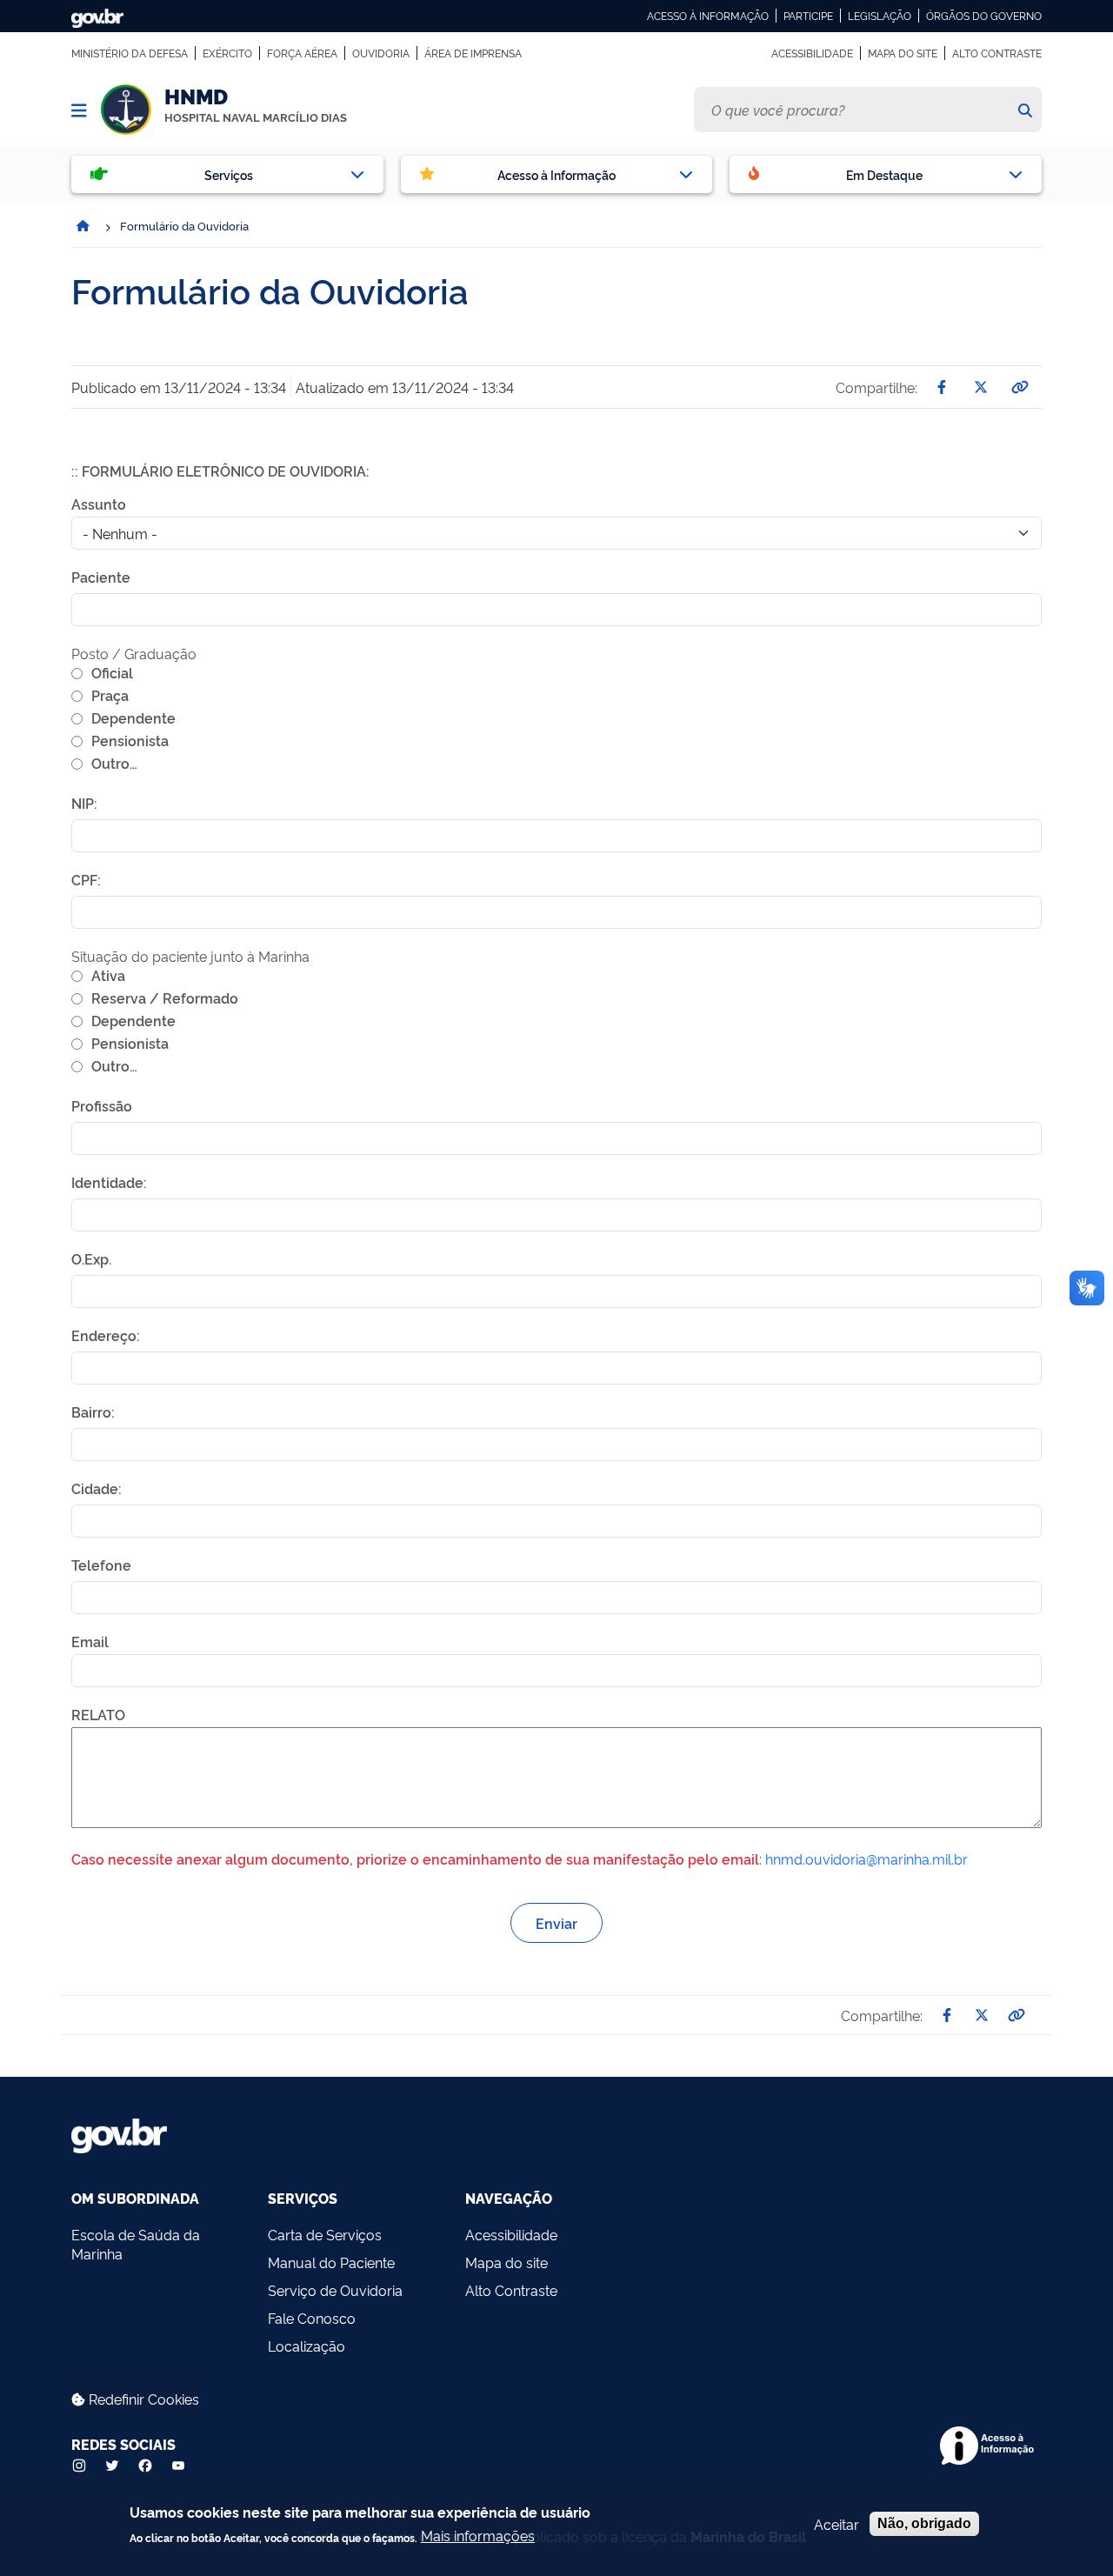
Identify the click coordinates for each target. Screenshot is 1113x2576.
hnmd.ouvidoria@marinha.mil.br (866, 1859)
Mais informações (478, 2535)
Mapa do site (903, 53)
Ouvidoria (381, 53)
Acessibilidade (812, 53)
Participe (808, 16)
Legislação (880, 16)
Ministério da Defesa (130, 53)
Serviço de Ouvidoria (335, 2290)
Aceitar (836, 2524)
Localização (307, 2346)
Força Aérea (302, 53)
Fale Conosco (312, 2318)
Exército (227, 53)
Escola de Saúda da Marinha (136, 2244)
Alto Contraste (997, 53)
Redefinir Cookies (142, 2399)
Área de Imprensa (473, 53)
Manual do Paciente (331, 2262)
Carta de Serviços (325, 2234)
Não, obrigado (924, 2523)
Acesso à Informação (708, 16)
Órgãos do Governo (984, 16)
